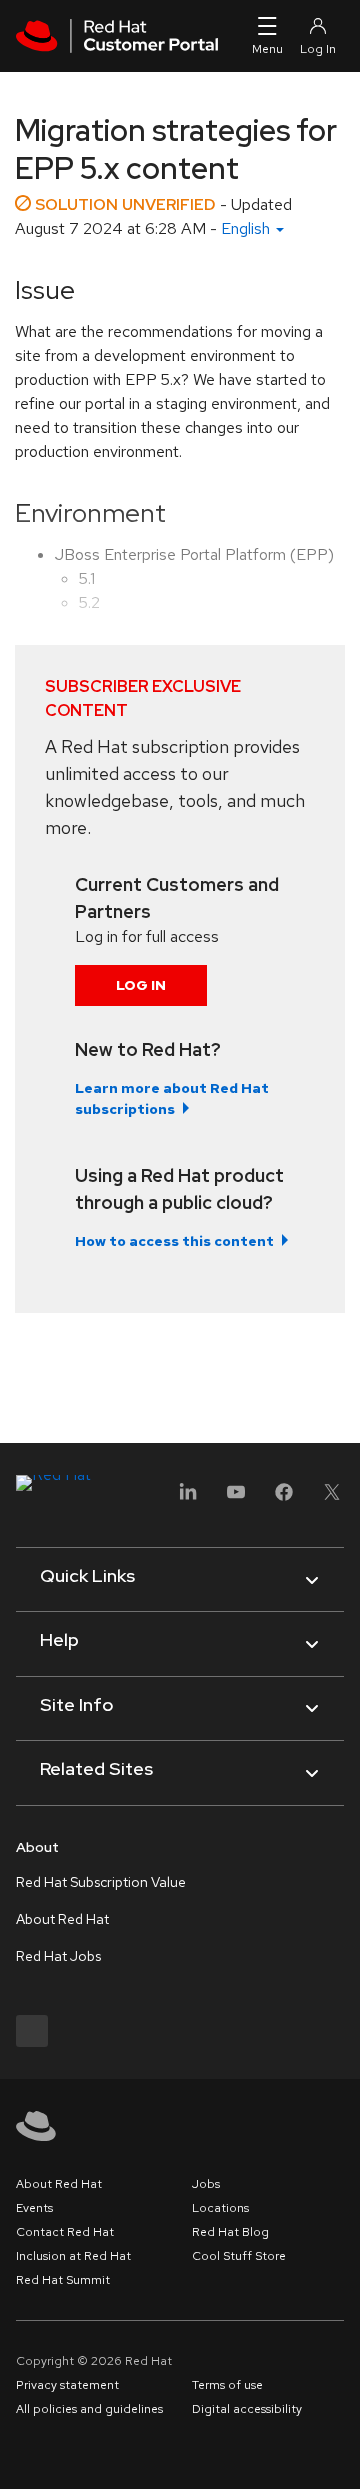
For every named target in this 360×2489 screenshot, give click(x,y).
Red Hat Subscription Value (101, 1882)
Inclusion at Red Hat (73, 2256)
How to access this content (174, 1241)
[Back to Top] (338, 2452)
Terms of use (227, 2385)
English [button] (247, 228)
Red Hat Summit (63, 2280)
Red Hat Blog (230, 2232)
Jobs (206, 2184)
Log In (141, 985)
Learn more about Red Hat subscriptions (172, 1098)
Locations (220, 2208)
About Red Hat (62, 1919)
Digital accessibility (247, 2409)
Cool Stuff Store (239, 2256)
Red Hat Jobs (58, 1956)
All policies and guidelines (89, 2409)
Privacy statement (67, 2385)
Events (34, 2208)
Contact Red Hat (65, 2232)
